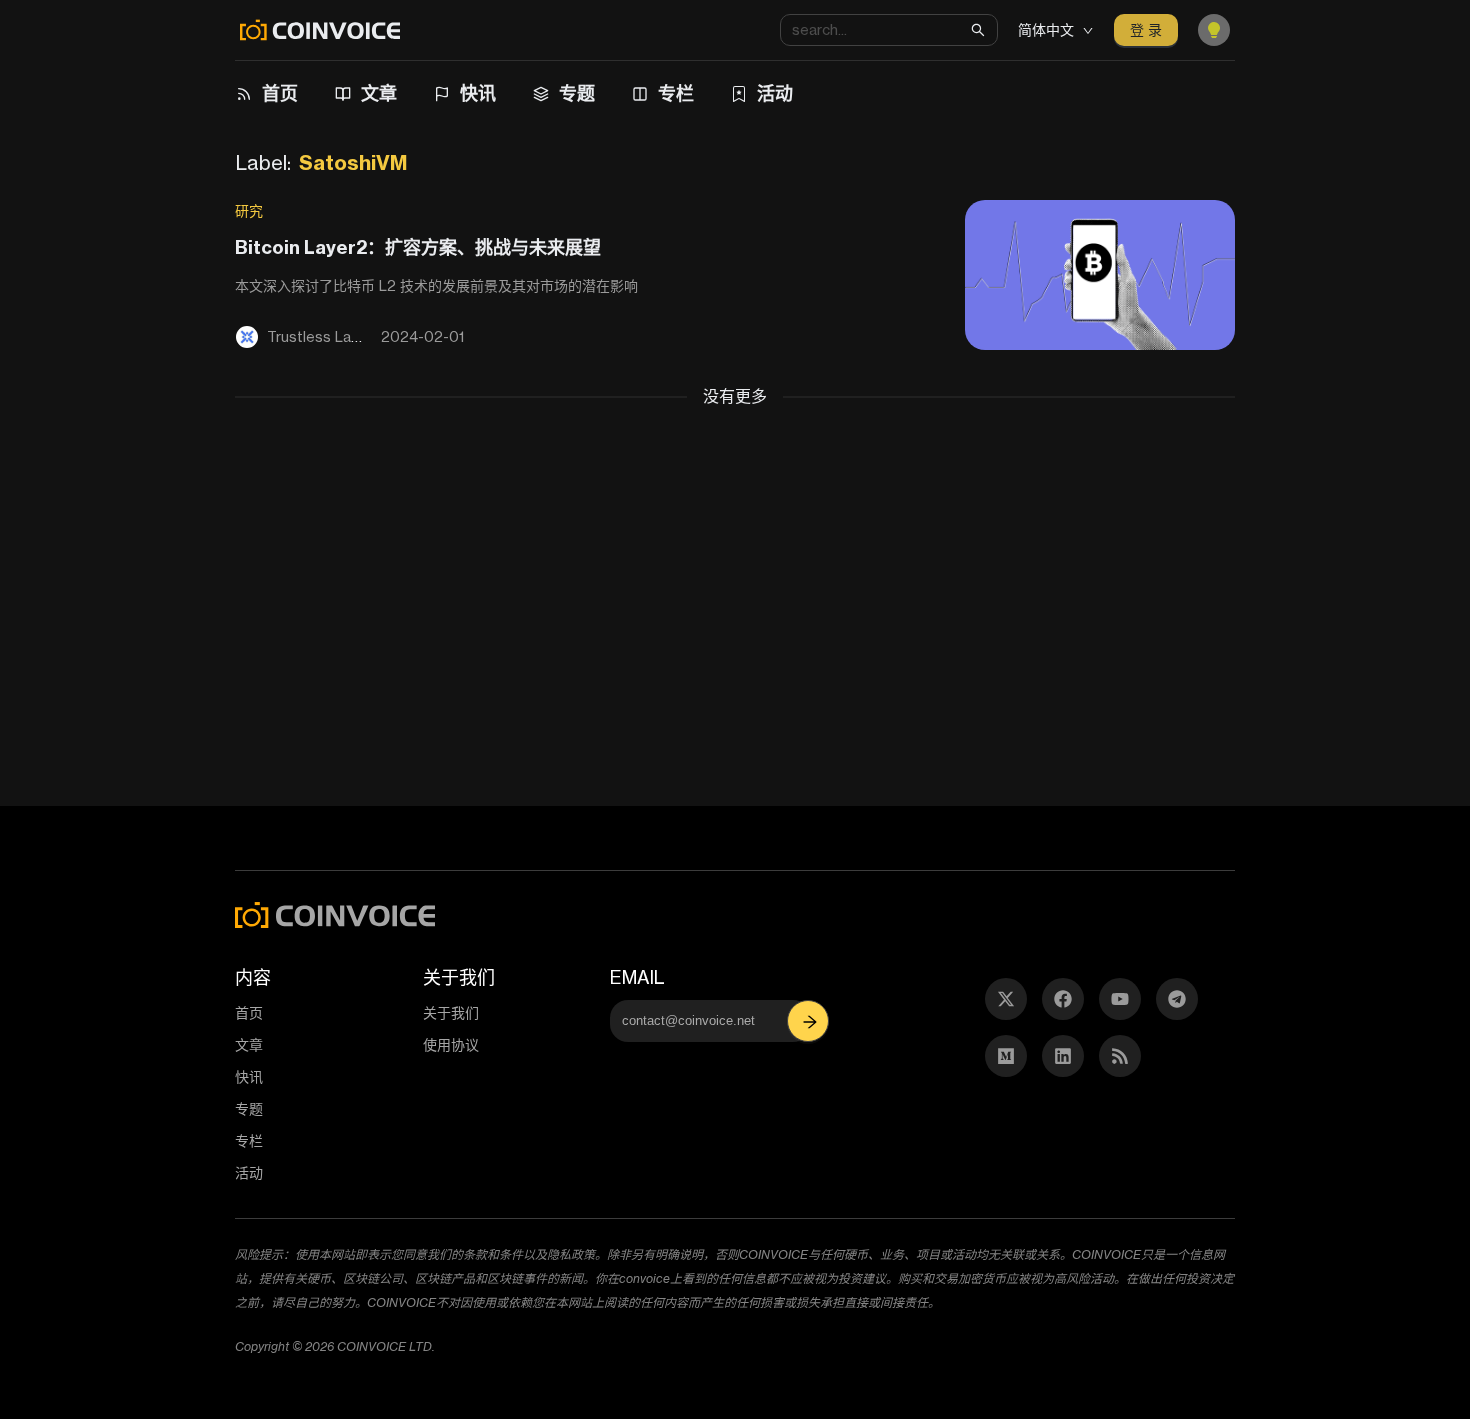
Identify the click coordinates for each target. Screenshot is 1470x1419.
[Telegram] (1177, 999)
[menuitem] (269, 94)
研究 (249, 210)
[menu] (720, 94)
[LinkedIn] (1063, 1056)
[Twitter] (1006, 999)
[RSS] (1120, 1056)
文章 (379, 93)
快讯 (478, 93)
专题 (577, 93)
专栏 (676, 93)
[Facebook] (1063, 999)
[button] (810, 1021)
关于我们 (451, 1012)
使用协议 (451, 1044)
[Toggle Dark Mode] (1214, 30)
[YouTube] (1120, 999)
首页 (280, 93)
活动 (775, 93)
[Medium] (1006, 1056)
